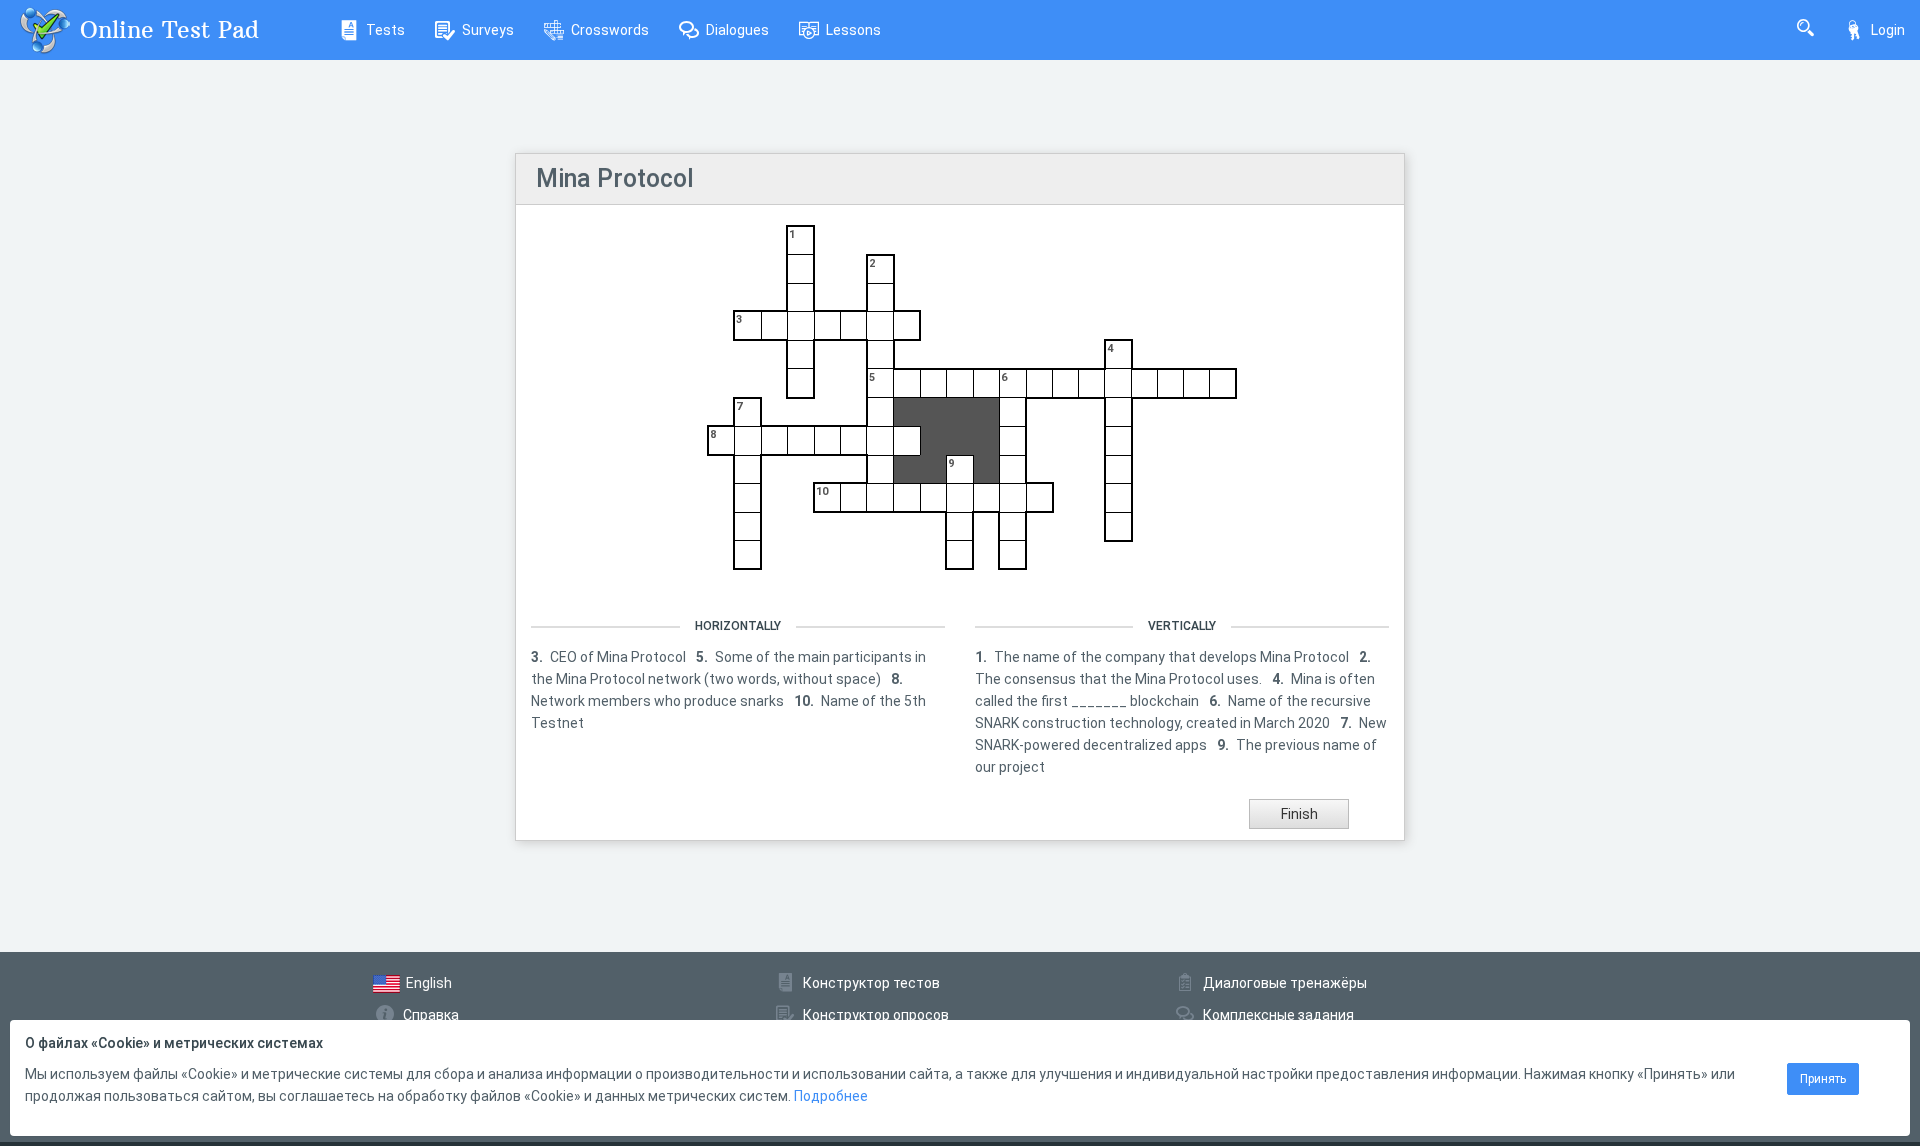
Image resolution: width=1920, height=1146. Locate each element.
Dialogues (737, 30)
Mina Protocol (615, 178)
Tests (385, 30)
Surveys (488, 30)
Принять (1823, 1079)
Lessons (853, 30)
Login (1888, 30)
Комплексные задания (1278, 1015)
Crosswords (610, 30)
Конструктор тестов (871, 983)
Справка (431, 1015)
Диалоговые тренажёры (1285, 983)
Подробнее (831, 1096)
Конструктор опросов (876, 1015)
